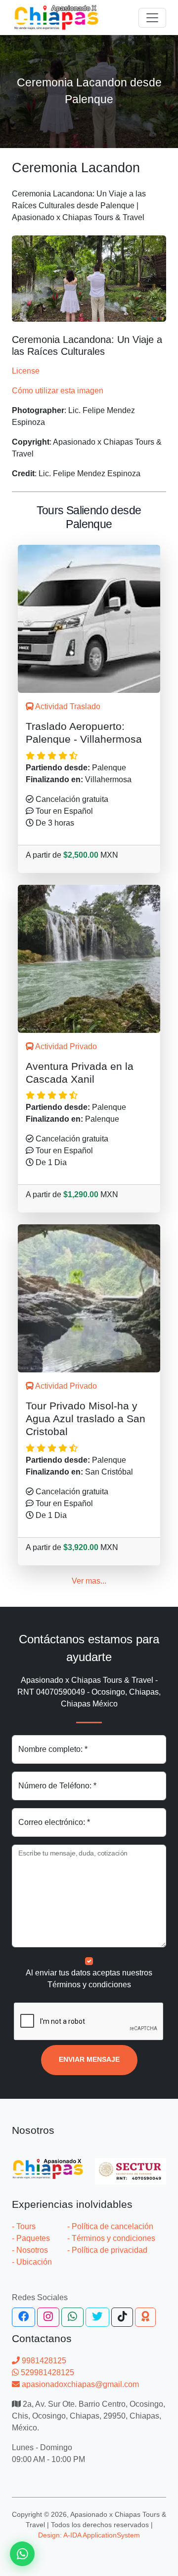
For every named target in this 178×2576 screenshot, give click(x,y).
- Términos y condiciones (111, 2238)
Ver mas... (89, 1581)
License (26, 371)
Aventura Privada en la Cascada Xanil (80, 1073)
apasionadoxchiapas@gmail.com (79, 2384)
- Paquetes (31, 2238)
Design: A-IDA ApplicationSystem (89, 2535)
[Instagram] (48, 2317)
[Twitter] (97, 2317)
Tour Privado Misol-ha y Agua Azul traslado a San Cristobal (86, 1419)
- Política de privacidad (107, 2250)
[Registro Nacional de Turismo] (131, 2166)
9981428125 (43, 2361)
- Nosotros (30, 2250)
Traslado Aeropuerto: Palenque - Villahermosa (84, 733)
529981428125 (46, 2372)
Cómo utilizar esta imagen (58, 391)
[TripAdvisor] (145, 2317)
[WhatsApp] (72, 2317)
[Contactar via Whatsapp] (22, 2554)
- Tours (24, 2226)
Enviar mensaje (89, 2060)
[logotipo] (56, 18)
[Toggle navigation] (152, 18)
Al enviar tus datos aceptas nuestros (89, 1979)
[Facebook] (23, 2317)
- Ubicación (32, 2262)
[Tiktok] (122, 2317)
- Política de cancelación (110, 2226)
